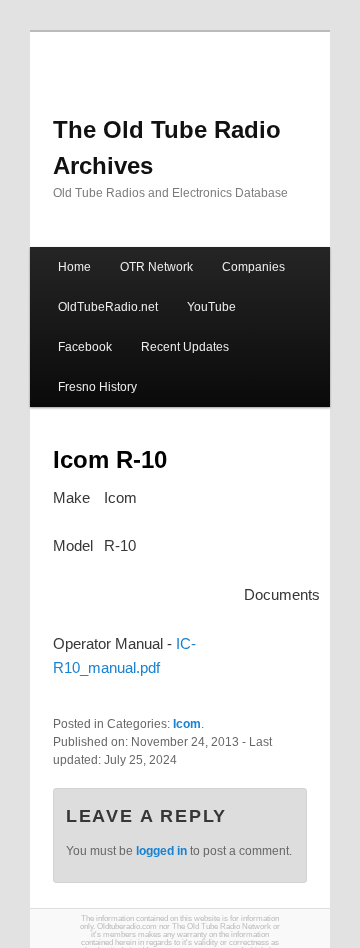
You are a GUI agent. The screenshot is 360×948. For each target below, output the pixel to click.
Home (74, 267)
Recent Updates (185, 347)
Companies (253, 267)
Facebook (85, 347)
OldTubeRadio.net (108, 307)
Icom (187, 724)
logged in (161, 851)
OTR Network (156, 267)
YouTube (211, 307)
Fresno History (97, 387)
